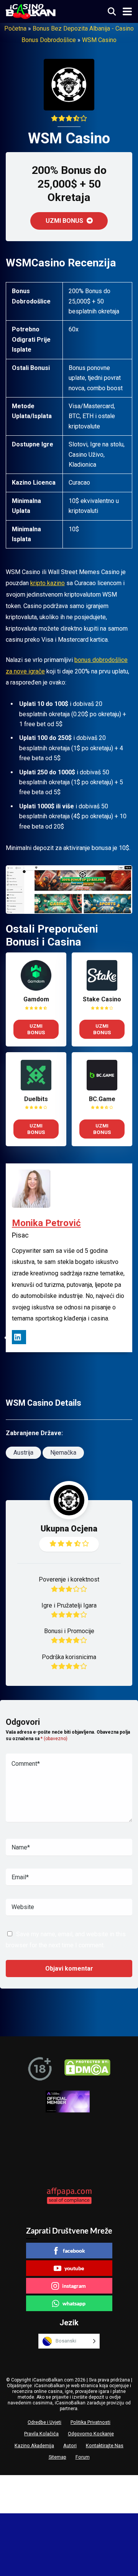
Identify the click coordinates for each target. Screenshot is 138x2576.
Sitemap (58, 2457)
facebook (74, 2251)
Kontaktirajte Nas (105, 2445)
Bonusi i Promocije (69, 1631)
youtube (74, 2268)
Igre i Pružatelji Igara (69, 1605)
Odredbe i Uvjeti (44, 2422)
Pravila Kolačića (41, 2434)
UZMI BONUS (65, 221)
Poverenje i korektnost (69, 1579)
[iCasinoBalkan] (31, 11)
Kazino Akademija (34, 2445)
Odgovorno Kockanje (91, 2434)
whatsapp (74, 2303)
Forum (83, 2457)
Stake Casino (102, 999)
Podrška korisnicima (69, 1657)
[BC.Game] (102, 1088)
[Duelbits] (36, 1088)
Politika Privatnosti (90, 2422)
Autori (70, 2445)
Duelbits (36, 1099)
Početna (15, 28)
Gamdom (36, 999)
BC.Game (102, 1099)
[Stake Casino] (102, 989)
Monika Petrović (46, 1223)
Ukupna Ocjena (69, 1529)
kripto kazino (48, 583)
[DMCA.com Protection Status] (87, 2069)
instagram (74, 2286)
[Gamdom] (36, 989)
